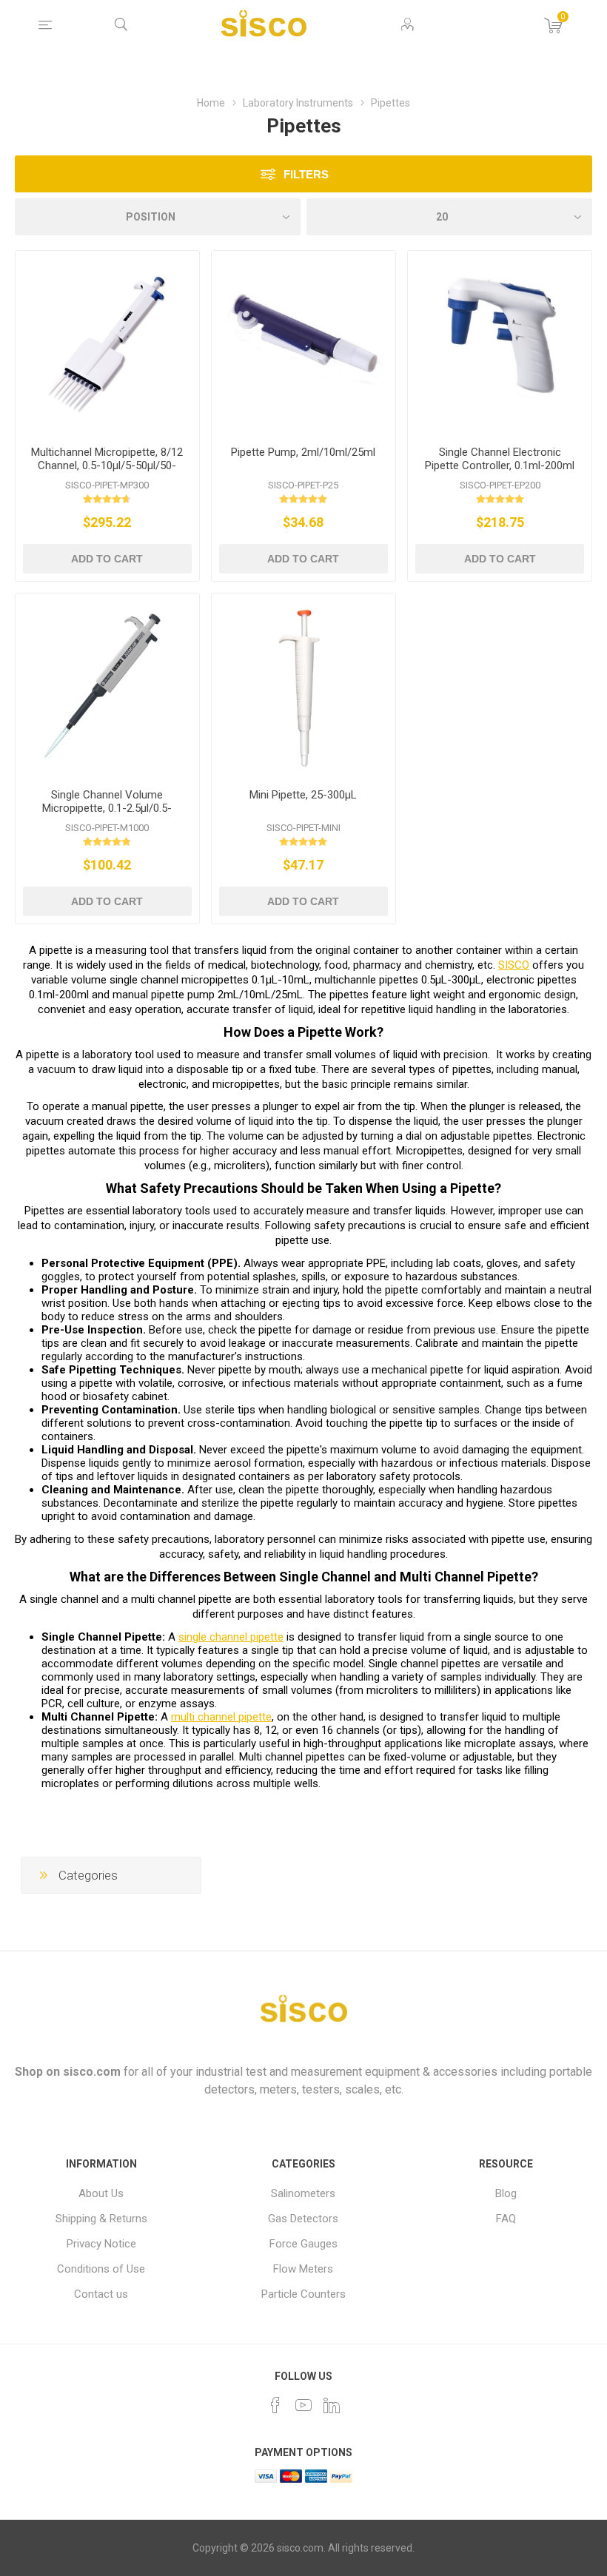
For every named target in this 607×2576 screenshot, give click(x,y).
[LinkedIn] (332, 2405)
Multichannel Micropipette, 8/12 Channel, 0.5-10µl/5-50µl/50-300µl (107, 465)
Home (211, 103)
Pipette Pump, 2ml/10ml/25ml (303, 452)
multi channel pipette (221, 1717)
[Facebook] (275, 2405)
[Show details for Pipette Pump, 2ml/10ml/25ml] (303, 343)
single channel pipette (231, 1637)
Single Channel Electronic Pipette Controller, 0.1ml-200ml (500, 459)
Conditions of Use (101, 2269)
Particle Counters (303, 2294)
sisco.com (92, 2072)
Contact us (101, 2294)
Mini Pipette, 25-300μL (303, 795)
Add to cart (107, 559)
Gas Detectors (303, 2219)
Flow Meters (303, 2269)
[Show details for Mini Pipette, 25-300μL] (303, 685)
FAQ (506, 2219)
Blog (506, 2193)
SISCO (514, 965)
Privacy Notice (101, 2244)
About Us (101, 2193)
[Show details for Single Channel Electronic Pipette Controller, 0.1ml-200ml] (500, 343)
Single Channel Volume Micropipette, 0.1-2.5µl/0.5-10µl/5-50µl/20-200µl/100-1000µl (107, 815)
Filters (306, 174)
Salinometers (303, 2193)
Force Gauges (303, 2244)
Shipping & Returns (101, 2219)
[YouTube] (303, 2405)
